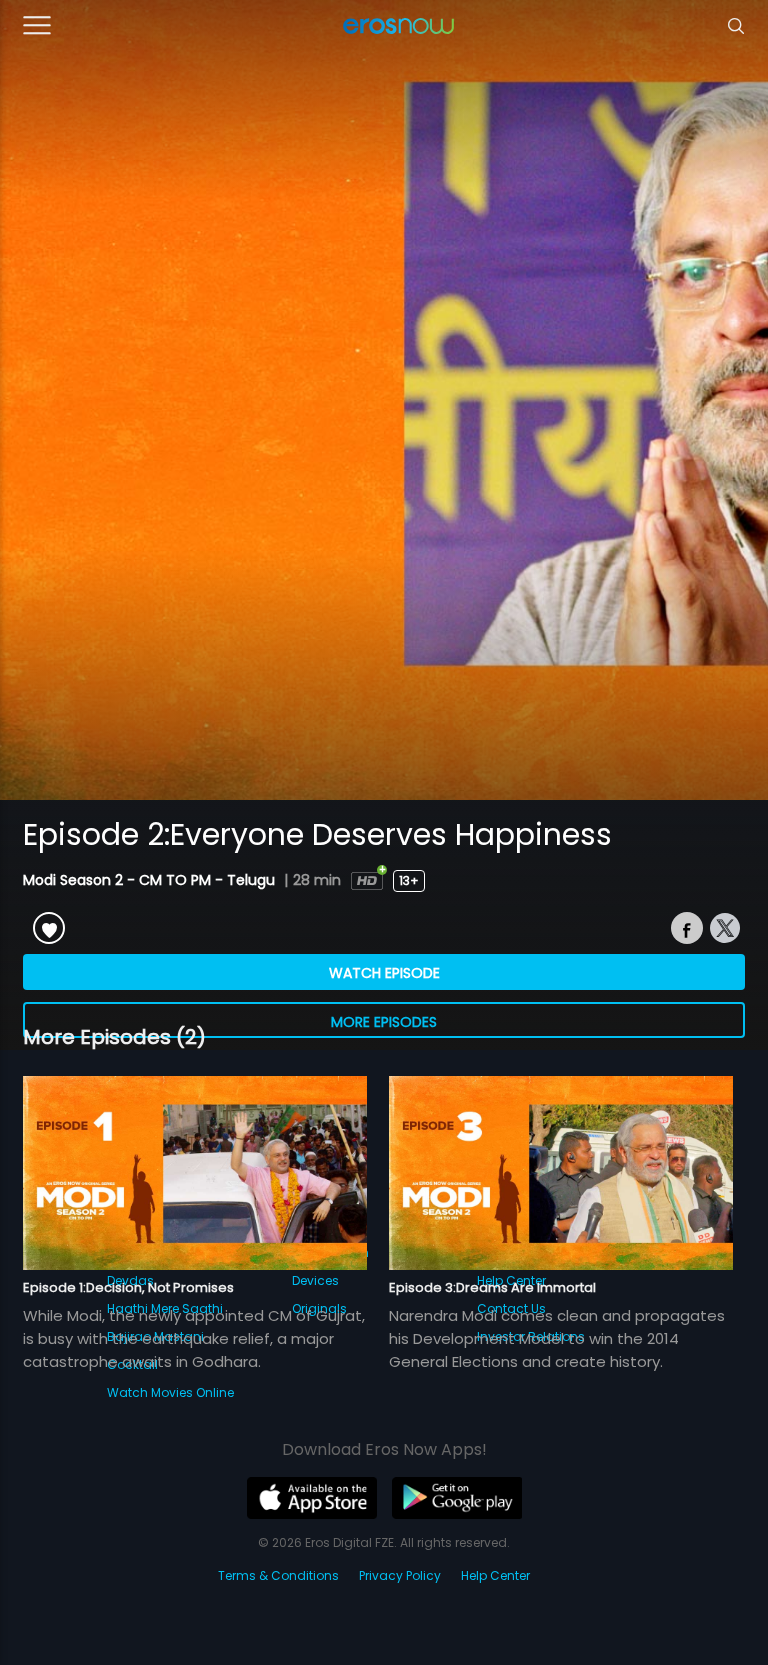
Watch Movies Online (170, 1392)
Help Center (495, 1575)
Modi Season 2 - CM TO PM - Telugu (151, 880)
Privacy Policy (400, 1575)
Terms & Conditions (278, 1575)
